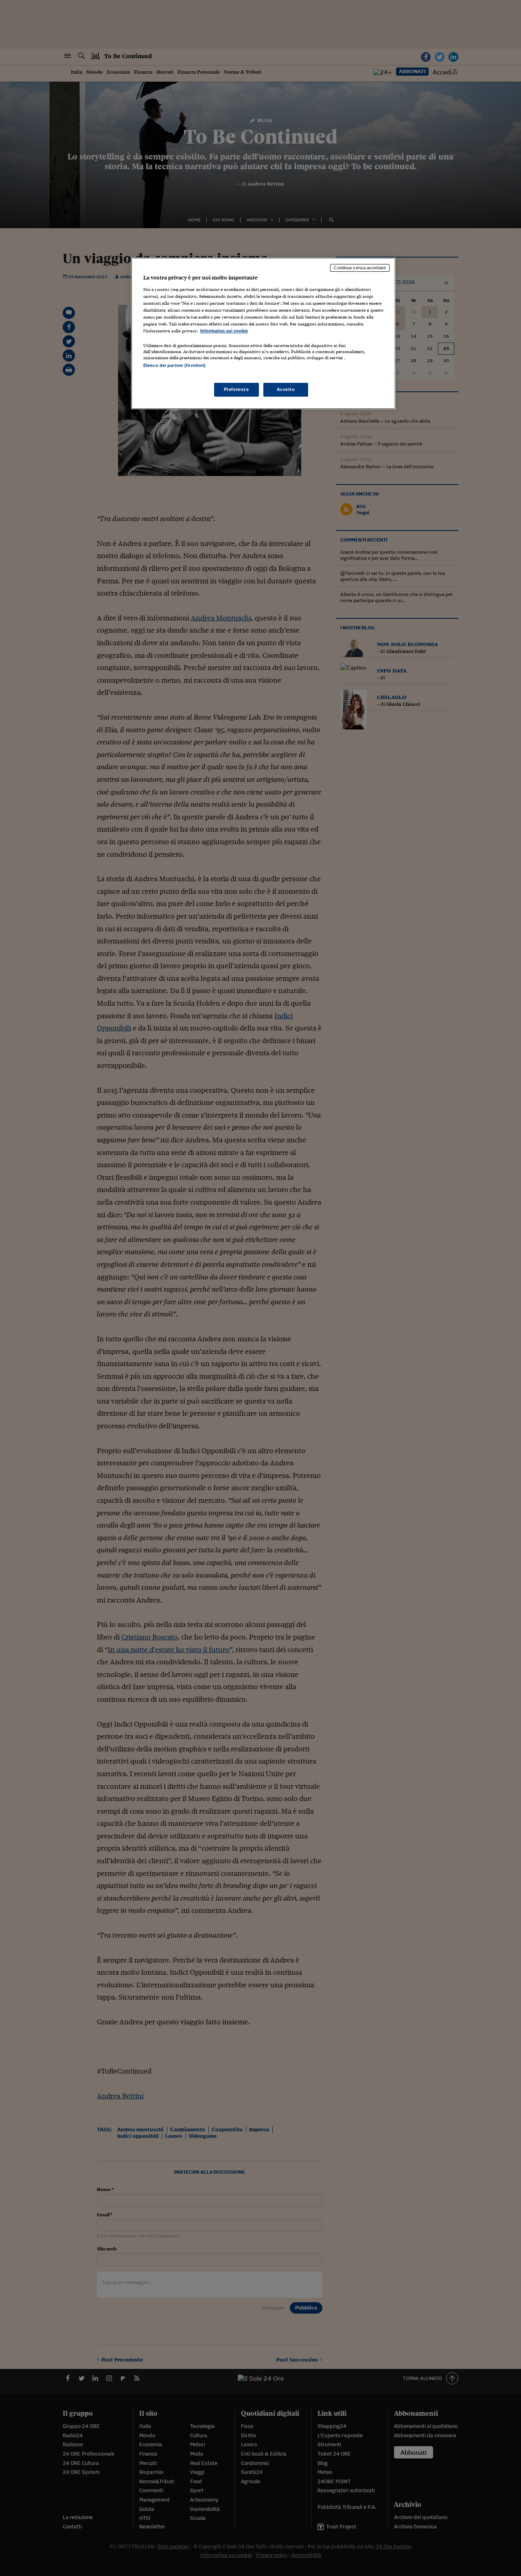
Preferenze (236, 389)
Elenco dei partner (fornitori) (174, 365)
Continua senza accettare (360, 268)
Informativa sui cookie (224, 331)
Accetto (286, 389)
